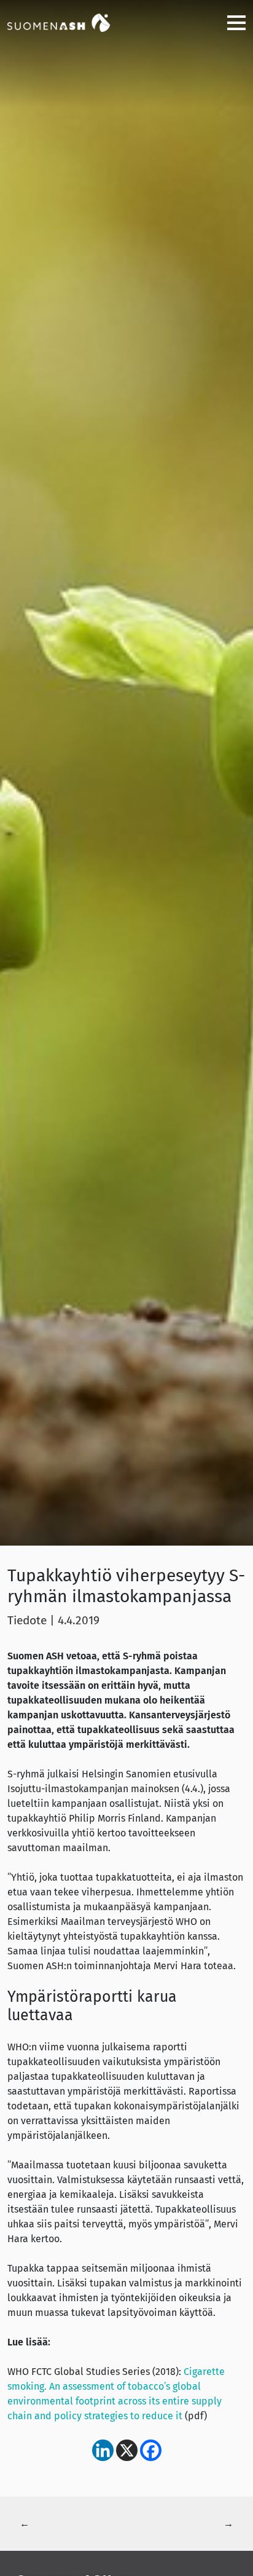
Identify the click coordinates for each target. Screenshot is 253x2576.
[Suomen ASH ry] (69, 22)
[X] (127, 2450)
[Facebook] (151, 2450)
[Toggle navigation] (232, 22)
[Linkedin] (103, 2450)
